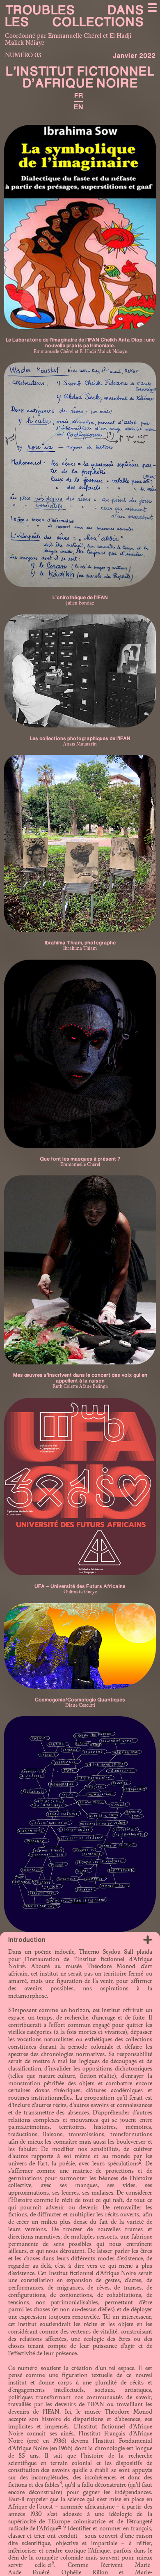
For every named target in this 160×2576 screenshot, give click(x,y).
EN (78, 107)
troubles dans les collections (74, 16)
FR (79, 96)
